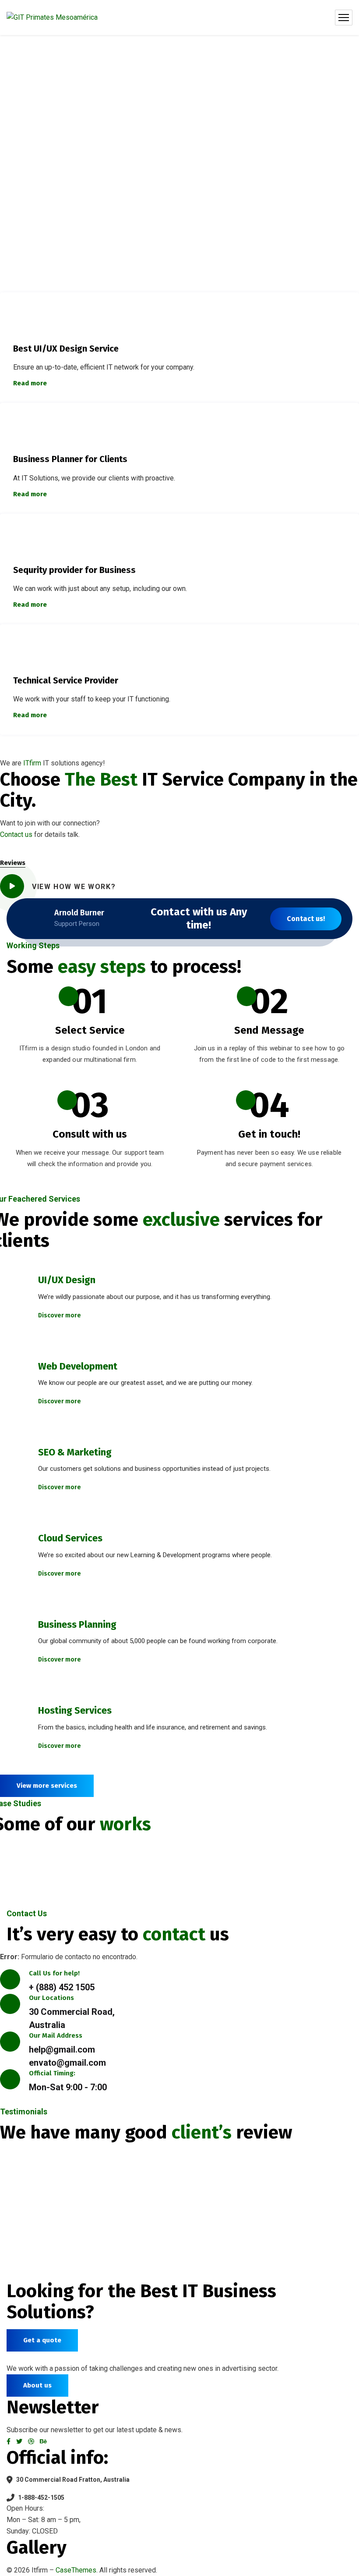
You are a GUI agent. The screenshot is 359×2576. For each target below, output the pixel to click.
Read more (30, 383)
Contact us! (306, 919)
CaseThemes (76, 2570)
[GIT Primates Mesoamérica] (52, 18)
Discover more (60, 1315)
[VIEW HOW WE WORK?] (12, 886)
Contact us (16, 834)
